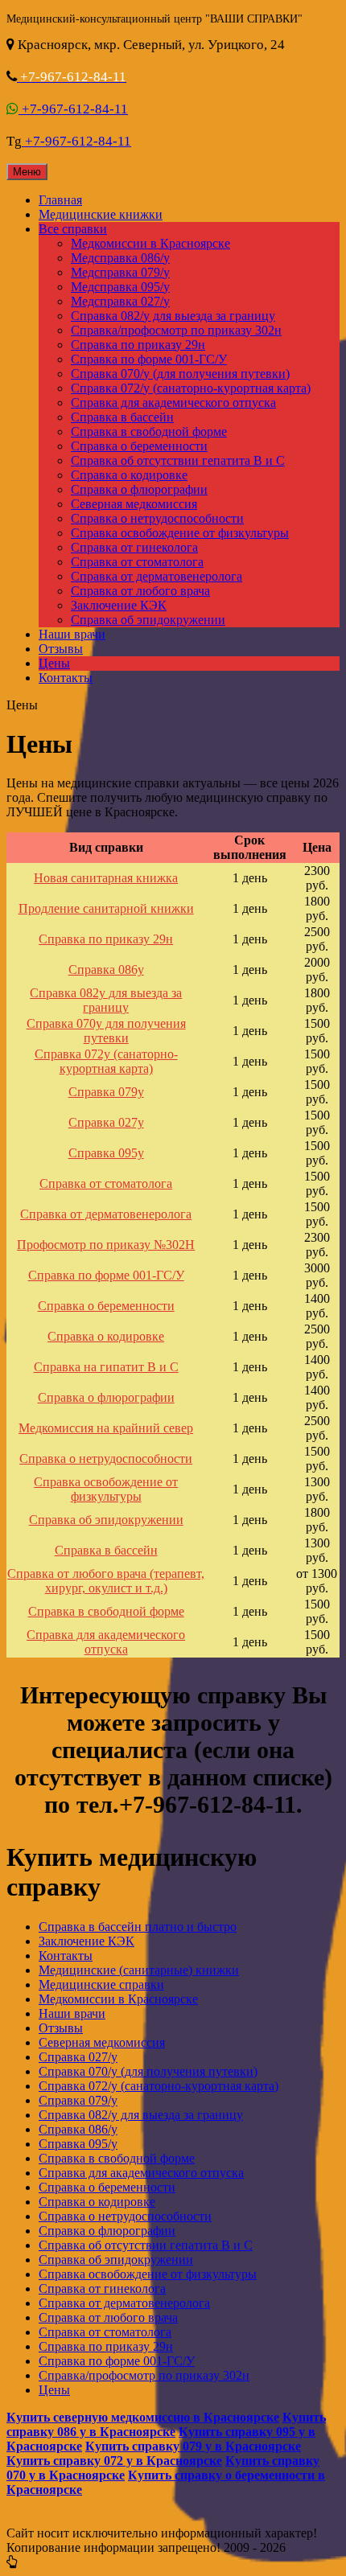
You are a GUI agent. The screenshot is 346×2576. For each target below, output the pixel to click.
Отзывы (61, 649)
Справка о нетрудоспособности (157, 518)
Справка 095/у (78, 2144)
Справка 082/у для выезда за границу (173, 316)
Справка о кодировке (129, 475)
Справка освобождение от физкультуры (180, 533)
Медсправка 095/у (120, 287)
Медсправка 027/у (120, 301)
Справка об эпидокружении (148, 620)
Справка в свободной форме (149, 431)
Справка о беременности (139, 446)
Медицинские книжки (101, 214)
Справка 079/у (78, 2100)
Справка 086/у (78, 2129)
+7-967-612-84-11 (73, 109)
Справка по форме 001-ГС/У (149, 359)
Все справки (73, 229)
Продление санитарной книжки (106, 908)
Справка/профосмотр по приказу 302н (176, 330)
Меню (27, 172)
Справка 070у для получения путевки (106, 1031)
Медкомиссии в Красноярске (150, 243)
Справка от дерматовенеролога (157, 576)
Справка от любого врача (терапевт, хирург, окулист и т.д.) (106, 1581)
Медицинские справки (101, 1984)
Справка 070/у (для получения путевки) (180, 374)
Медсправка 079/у (120, 272)
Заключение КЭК (119, 605)
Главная (60, 200)
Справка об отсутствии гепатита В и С (178, 460)
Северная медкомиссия (134, 504)
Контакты (66, 678)
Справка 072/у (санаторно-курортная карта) (191, 388)
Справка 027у (106, 1122)
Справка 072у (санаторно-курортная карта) (106, 1061)
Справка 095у (106, 1153)
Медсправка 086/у (120, 258)
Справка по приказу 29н (138, 345)
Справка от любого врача (140, 591)
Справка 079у (106, 1092)
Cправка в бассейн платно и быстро (138, 1927)
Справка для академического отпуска (173, 403)
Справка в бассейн (122, 417)
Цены (54, 663)
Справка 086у (106, 970)
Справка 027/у (78, 2057)
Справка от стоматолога (137, 562)
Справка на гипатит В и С (106, 1367)
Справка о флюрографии (139, 489)
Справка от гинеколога (134, 547)
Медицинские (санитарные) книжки (139, 1970)
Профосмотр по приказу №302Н (106, 1245)
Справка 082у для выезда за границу (106, 1000)
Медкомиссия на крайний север (106, 1428)
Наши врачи (72, 634)
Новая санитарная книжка (106, 878)
